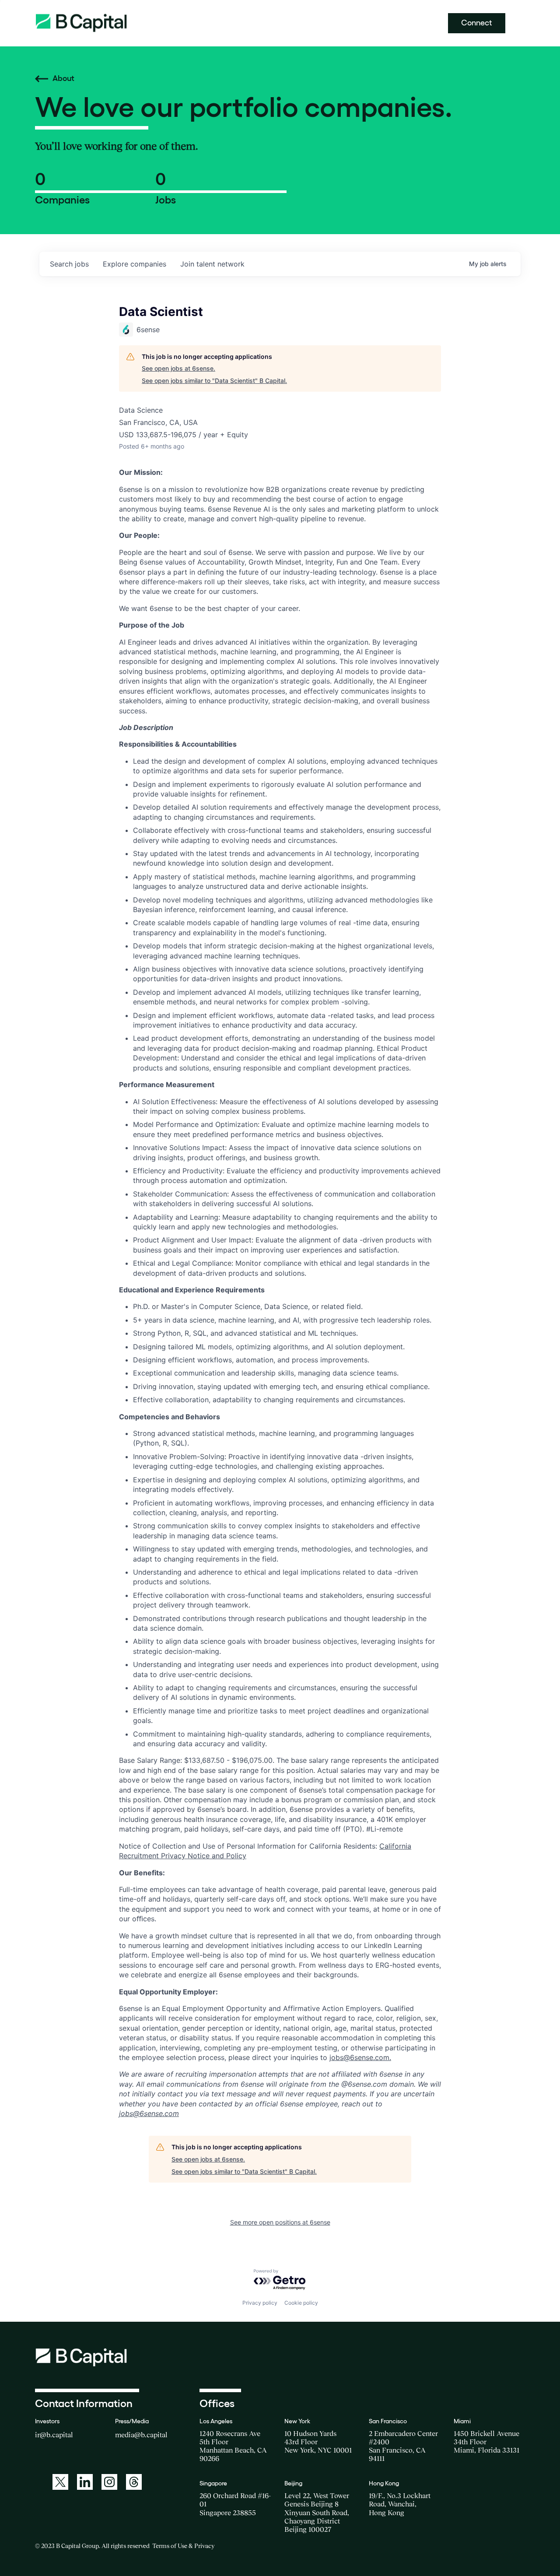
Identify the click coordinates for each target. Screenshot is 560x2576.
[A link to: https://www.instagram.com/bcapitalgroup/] (109, 2482)
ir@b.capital (54, 2435)
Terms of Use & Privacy (183, 2546)
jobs (69, 264)
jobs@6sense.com (359, 2057)
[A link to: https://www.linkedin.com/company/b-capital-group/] (85, 2482)
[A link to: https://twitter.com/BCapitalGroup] (60, 2482)
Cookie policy (301, 2303)
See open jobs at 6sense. (178, 368)
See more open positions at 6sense (280, 2222)
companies (135, 264)
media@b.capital (141, 2435)
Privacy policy (260, 2303)
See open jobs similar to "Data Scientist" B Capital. (214, 381)
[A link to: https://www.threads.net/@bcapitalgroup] (134, 2482)
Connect (477, 23)
